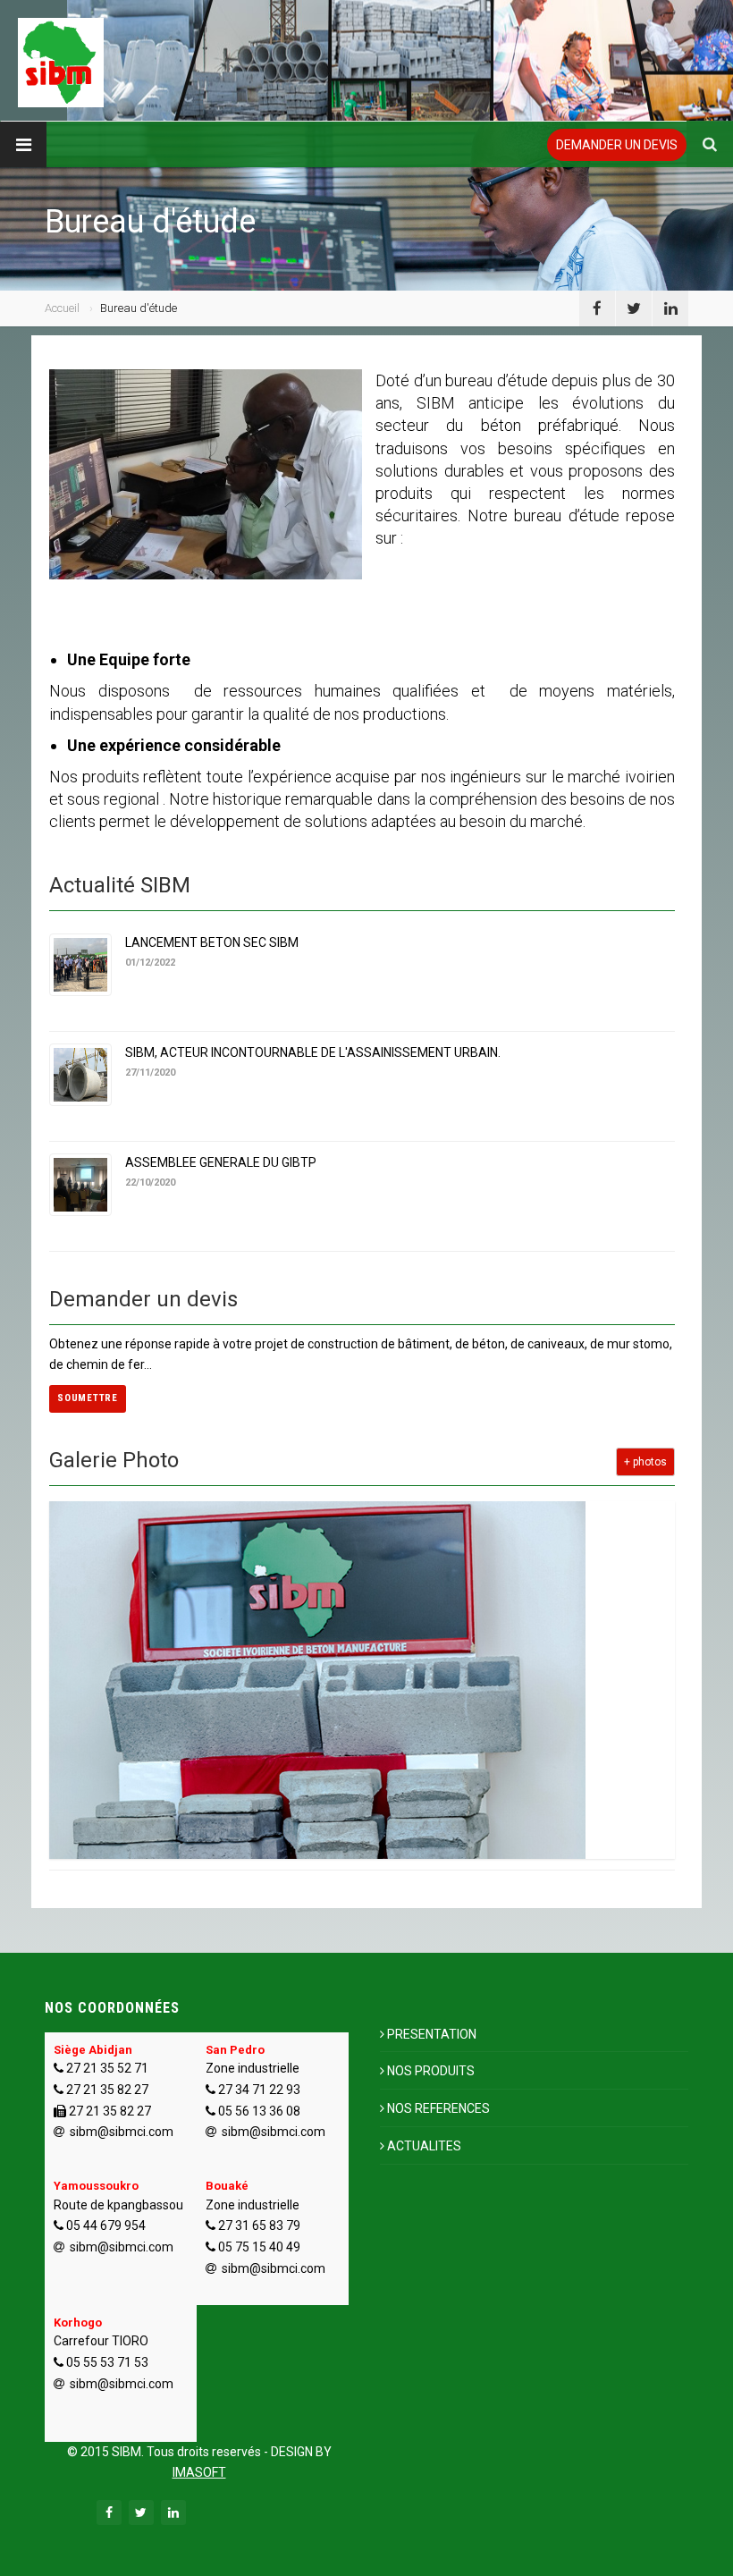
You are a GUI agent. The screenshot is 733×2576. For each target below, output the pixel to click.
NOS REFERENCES (438, 2108)
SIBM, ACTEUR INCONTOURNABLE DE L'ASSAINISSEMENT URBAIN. (313, 1052)
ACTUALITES (424, 2146)
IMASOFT (199, 2472)
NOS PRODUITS (431, 2071)
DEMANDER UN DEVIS (617, 145)
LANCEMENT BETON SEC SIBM (212, 942)
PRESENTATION (432, 2034)
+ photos (645, 1462)
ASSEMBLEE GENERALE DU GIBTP (221, 1162)
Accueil (62, 308)
